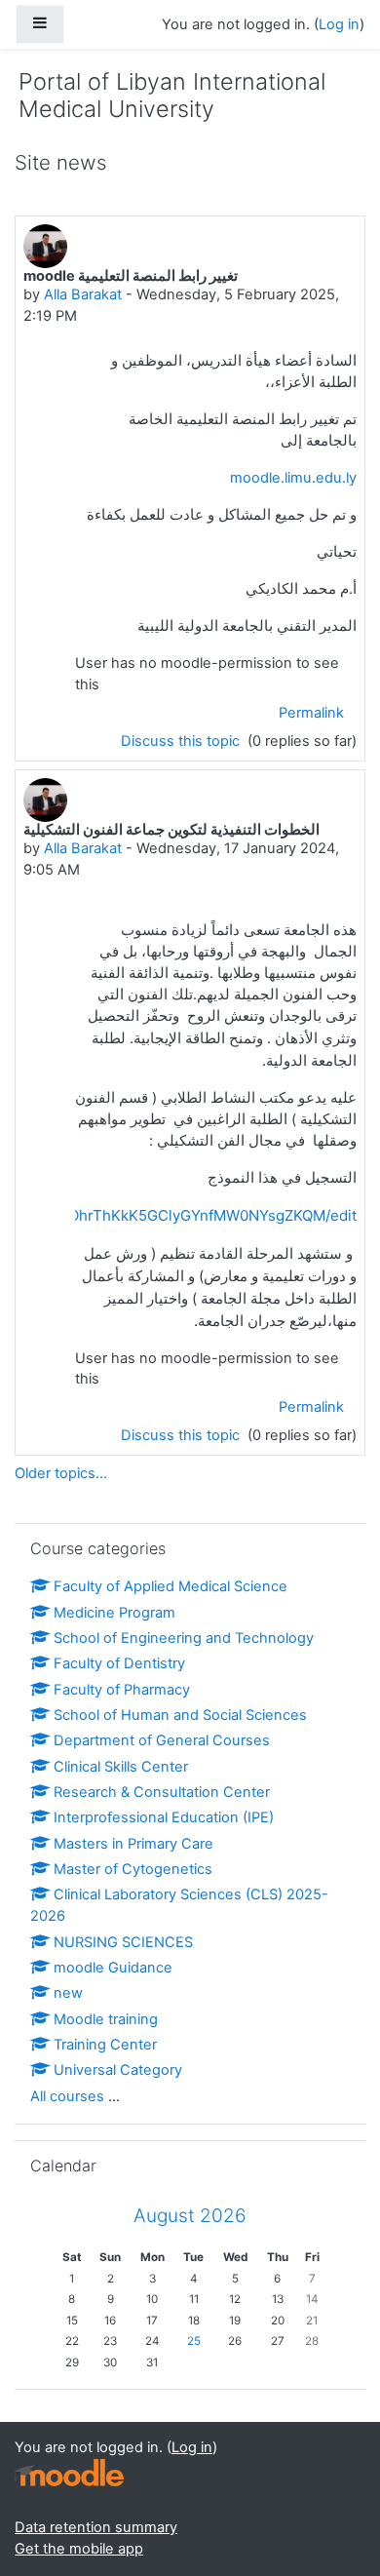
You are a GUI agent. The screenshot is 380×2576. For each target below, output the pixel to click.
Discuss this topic (182, 741)
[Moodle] (69, 2473)
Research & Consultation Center (162, 1792)
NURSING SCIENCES (123, 1942)
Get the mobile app (79, 2549)
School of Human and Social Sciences (180, 1715)
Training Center (105, 2045)
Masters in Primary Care (133, 1844)
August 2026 (190, 2216)
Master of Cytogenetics (133, 1869)
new (68, 1993)
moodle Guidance (113, 1968)
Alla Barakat (83, 294)
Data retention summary (96, 2527)
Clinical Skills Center (121, 1767)
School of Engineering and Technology (184, 1638)
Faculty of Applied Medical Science (171, 1586)
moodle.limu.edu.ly (293, 478)
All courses (67, 2096)
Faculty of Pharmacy (122, 1690)
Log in (339, 24)
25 (194, 2341)
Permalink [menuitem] (311, 713)
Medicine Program (114, 1613)
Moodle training (106, 2019)
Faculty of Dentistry (119, 1663)
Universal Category (118, 2070)
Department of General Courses (162, 1740)
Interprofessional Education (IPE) (164, 1817)
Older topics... (61, 1473)
